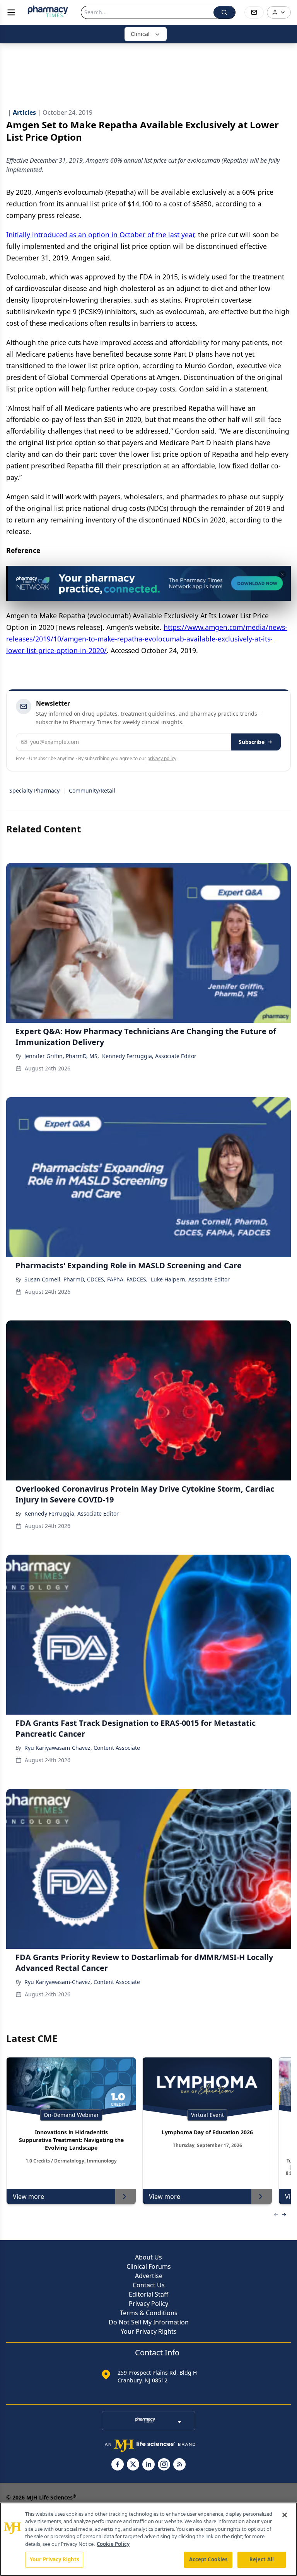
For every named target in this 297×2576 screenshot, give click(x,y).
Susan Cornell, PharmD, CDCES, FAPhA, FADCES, (86, 1279)
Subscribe (252, 742)
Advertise (149, 2276)
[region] (148, 2539)
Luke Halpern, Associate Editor (190, 1279)
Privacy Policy (148, 2304)
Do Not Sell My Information (149, 2322)
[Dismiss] (282, 574)
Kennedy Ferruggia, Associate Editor (149, 1056)
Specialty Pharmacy (34, 790)
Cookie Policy (113, 2544)
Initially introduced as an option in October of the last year (100, 235)
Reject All (262, 2559)
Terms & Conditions (149, 2313)
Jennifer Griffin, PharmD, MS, (62, 1056)
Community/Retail (92, 790)
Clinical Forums (149, 2266)
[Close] (285, 2515)
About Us (148, 2257)
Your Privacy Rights (149, 2331)
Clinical (140, 34)
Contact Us (149, 2285)
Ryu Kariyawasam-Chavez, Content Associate (82, 1748)
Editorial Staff (148, 2294)
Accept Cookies (208, 2559)
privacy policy (162, 758)
